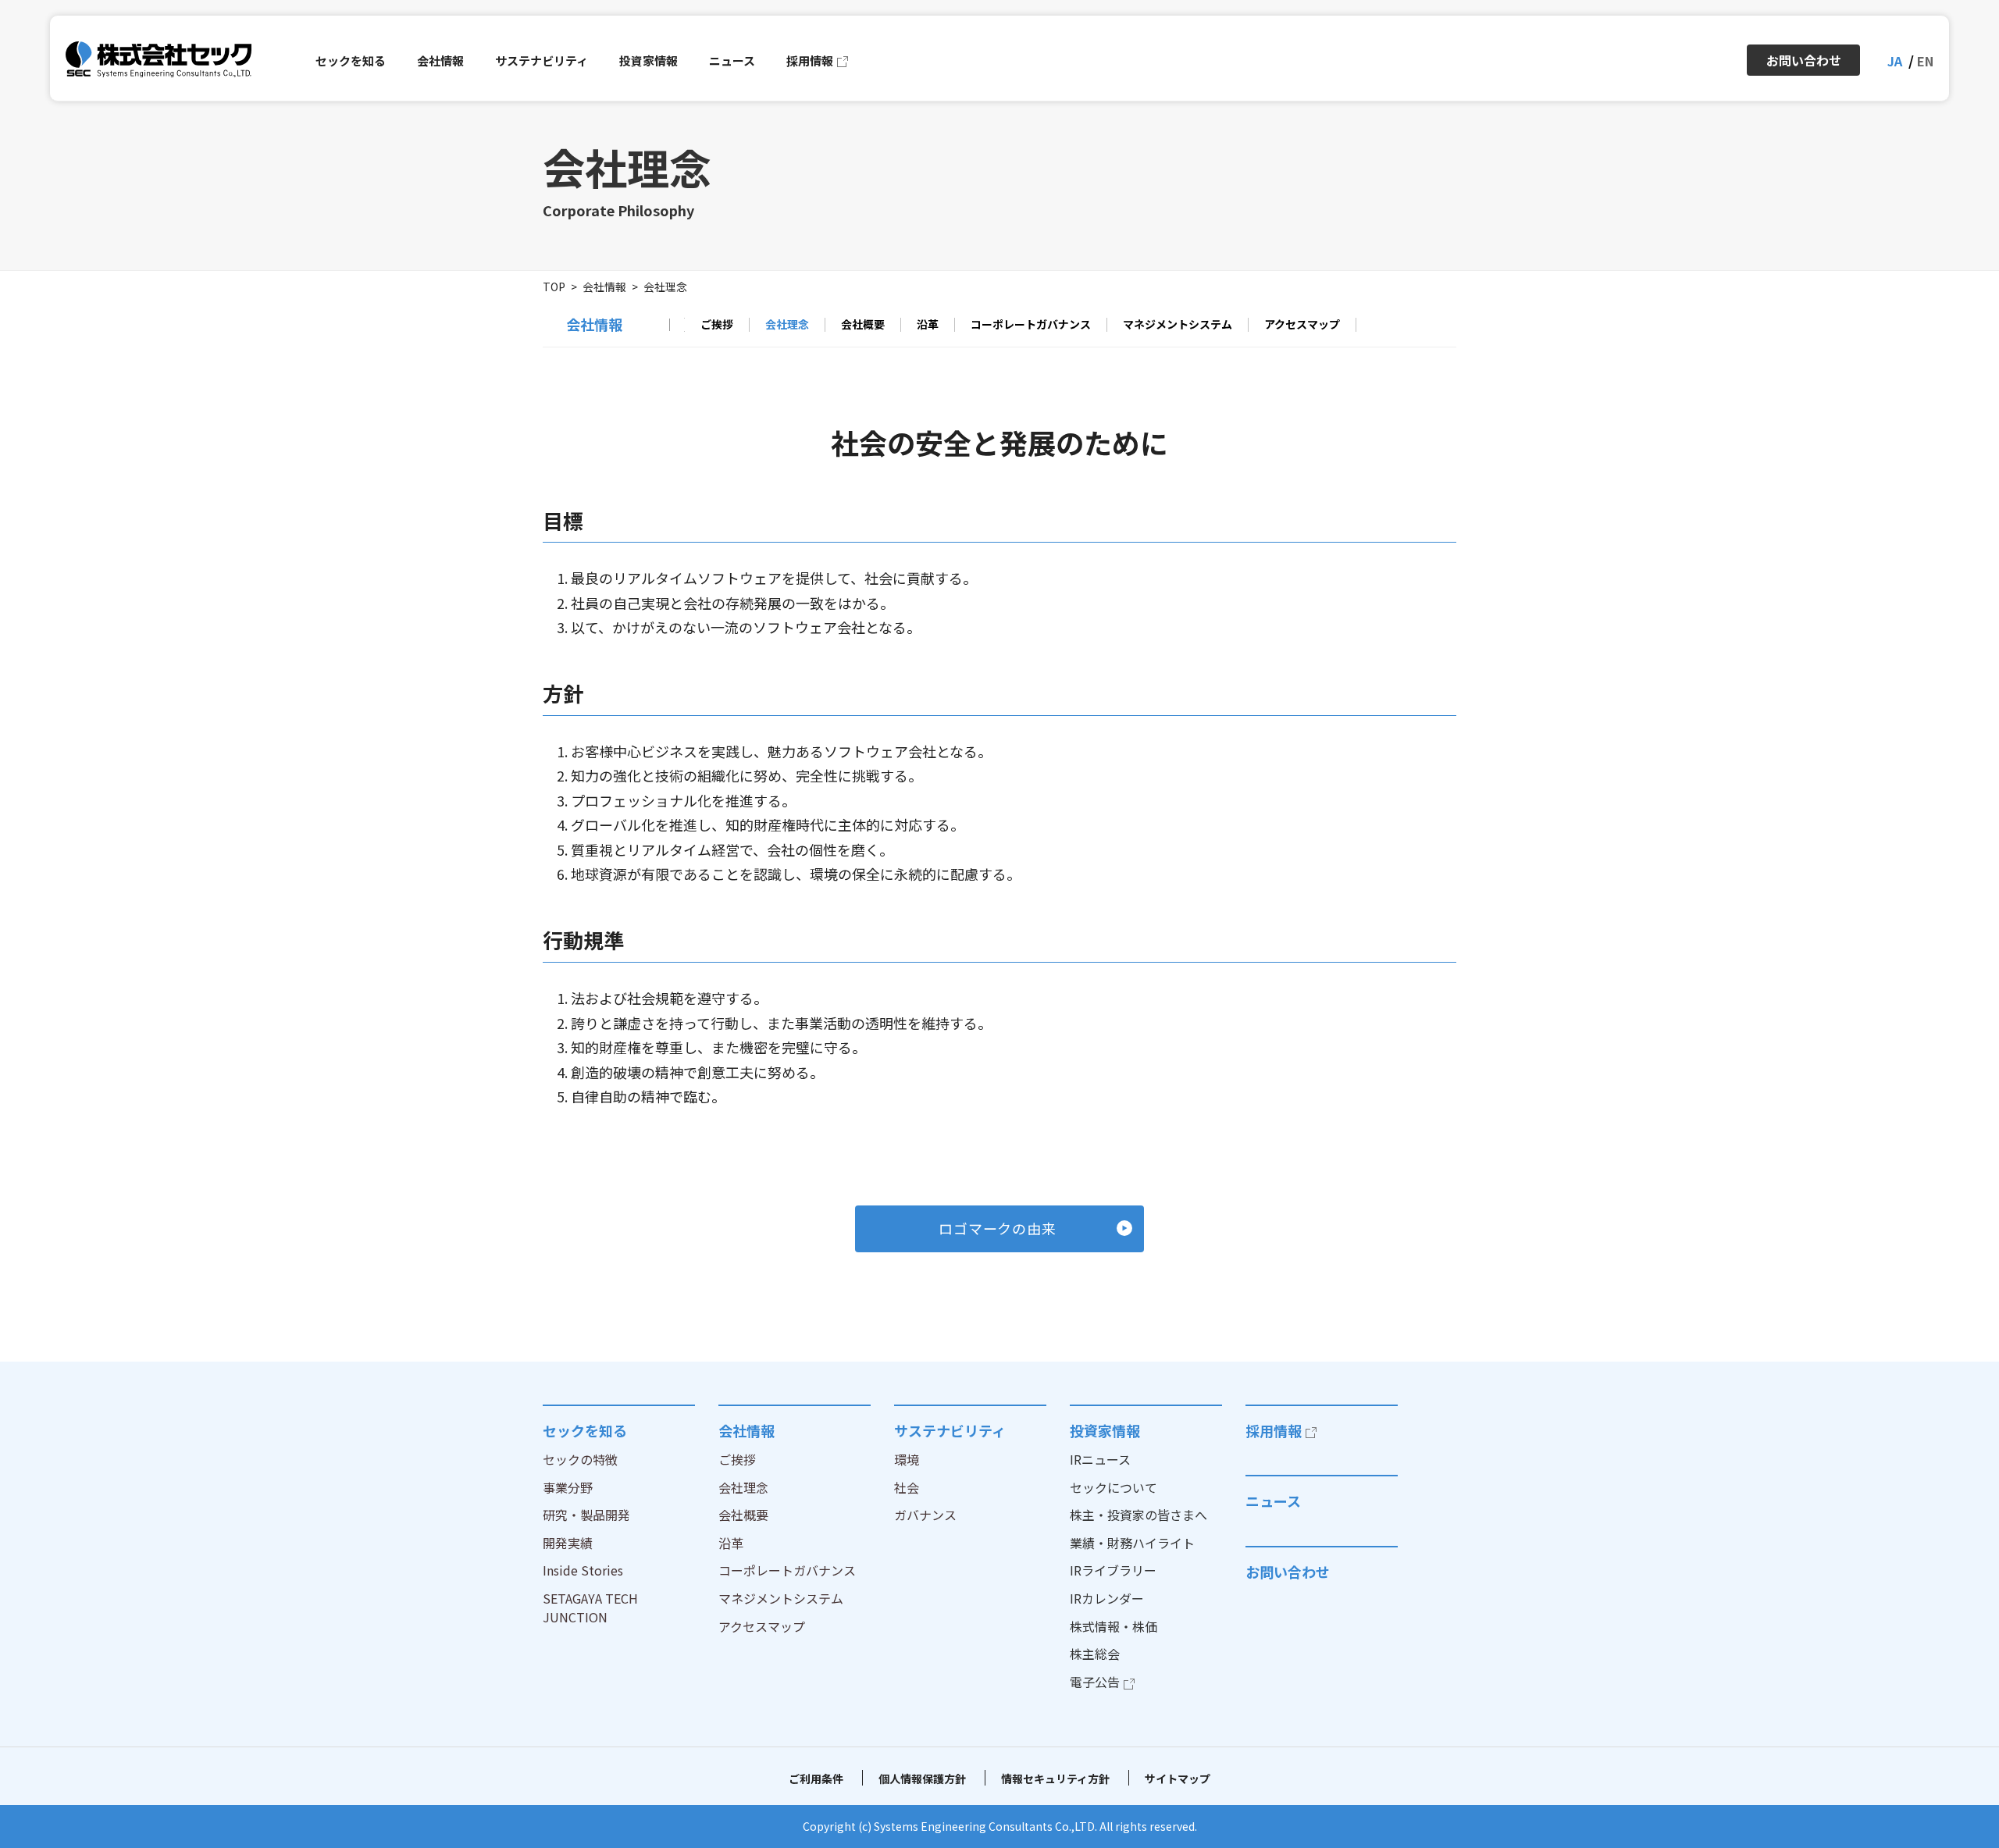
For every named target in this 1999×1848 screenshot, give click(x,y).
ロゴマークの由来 (998, 1228)
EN (1925, 61)
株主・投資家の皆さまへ (1138, 1515)
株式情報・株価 (1114, 1626)
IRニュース (1100, 1459)
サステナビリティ (950, 1430)
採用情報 (1274, 1430)
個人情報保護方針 (922, 1779)
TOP (554, 287)
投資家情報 (1105, 1430)
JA (1895, 61)
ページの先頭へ (1504, 1405)
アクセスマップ (1302, 325)
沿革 (928, 325)
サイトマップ (1178, 1779)
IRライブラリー (1113, 1570)
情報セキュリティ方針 (1055, 1779)
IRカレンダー (1107, 1598)
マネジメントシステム (1178, 325)
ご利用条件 (816, 1779)
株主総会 (1095, 1654)
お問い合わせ (1288, 1572)
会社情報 (604, 287)
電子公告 (1095, 1682)
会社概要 (863, 325)
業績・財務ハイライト (1132, 1543)
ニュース (1273, 1501)
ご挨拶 (717, 325)
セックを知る (585, 1430)
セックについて (1114, 1487)
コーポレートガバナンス (1031, 325)
